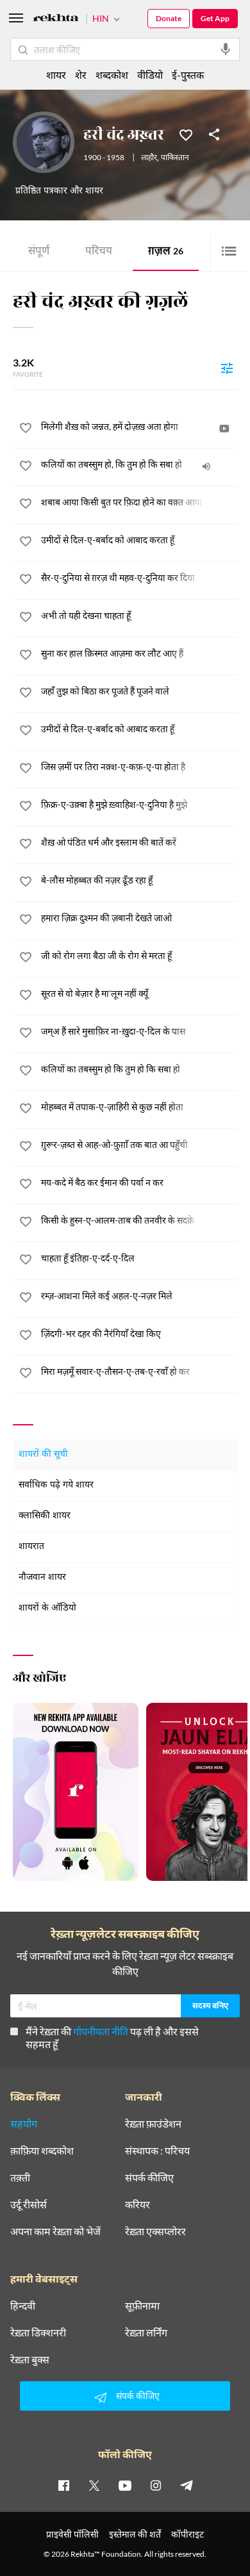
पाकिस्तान (175, 158)
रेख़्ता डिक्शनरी (38, 2333)
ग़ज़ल (166, 252)
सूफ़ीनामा (142, 2306)
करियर (137, 2204)
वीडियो (150, 75)
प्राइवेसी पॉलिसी (72, 2534)
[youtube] (125, 2485)
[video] (224, 429)
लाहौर (149, 158)
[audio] (206, 466)
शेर (81, 75)
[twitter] (94, 2485)
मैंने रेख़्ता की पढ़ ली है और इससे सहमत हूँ (112, 2038)
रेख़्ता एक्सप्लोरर (155, 2231)
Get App (215, 18)
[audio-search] (226, 49)
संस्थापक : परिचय (157, 2151)
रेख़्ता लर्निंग (146, 2333)
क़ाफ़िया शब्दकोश (42, 2151)
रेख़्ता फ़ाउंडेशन (153, 2124)
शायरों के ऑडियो (47, 1608)
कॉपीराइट (188, 2534)
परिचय (99, 252)
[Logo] (56, 20)
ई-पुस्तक (188, 75)
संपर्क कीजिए (149, 2178)
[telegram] (187, 2485)
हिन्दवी (23, 2306)
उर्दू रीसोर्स (29, 2204)
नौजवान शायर (42, 1578)
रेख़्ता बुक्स (30, 2359)
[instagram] (156, 2485)
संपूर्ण (39, 252)
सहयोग (24, 2124)
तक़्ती (20, 2178)
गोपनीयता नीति (101, 2031)
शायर (56, 75)
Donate (169, 18)
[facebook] (63, 2485)
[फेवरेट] (186, 134)
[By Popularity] (227, 368)
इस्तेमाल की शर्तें (135, 2534)
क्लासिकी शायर (45, 1516)
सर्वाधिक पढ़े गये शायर (56, 1485)
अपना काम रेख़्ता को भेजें (55, 2231)
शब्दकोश (112, 75)
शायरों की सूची (43, 1455)
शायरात (31, 1547)
